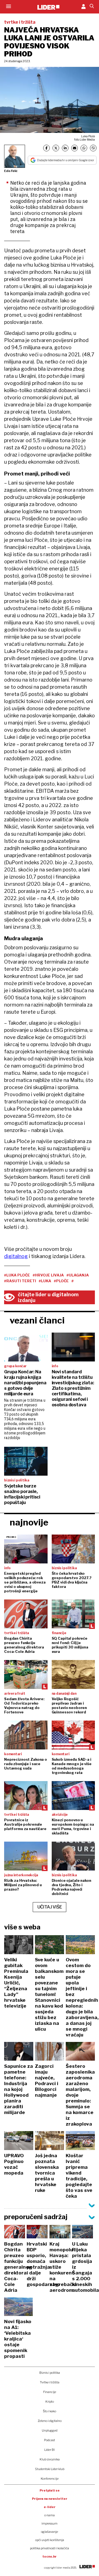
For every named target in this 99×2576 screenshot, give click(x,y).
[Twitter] (56, 148)
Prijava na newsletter (50, 2499)
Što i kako (50, 2411)
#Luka (45, 1281)
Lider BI (50, 2450)
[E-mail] (75, 148)
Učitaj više (50, 1907)
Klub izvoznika (50, 2459)
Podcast (50, 2440)
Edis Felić (11, 171)
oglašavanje (50, 2532)
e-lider (50, 2507)
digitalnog (16, 1256)
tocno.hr (50, 2556)
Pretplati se (50, 2490)
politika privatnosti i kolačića (50, 2548)
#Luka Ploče (17, 1275)
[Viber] (93, 148)
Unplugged (50, 2430)
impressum (50, 2523)
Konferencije (50, 2479)
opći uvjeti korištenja (50, 2540)
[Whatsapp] (84, 148)
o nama (50, 2515)
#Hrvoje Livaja (48, 1275)
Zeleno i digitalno (50, 2421)
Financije (50, 2392)
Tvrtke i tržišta (50, 2382)
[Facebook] (46, 148)
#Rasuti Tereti (20, 1281)
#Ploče (61, 1281)
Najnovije (29, 1522)
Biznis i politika (50, 2373)
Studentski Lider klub (50, 2469)
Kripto (50, 2402)
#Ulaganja (78, 1275)
